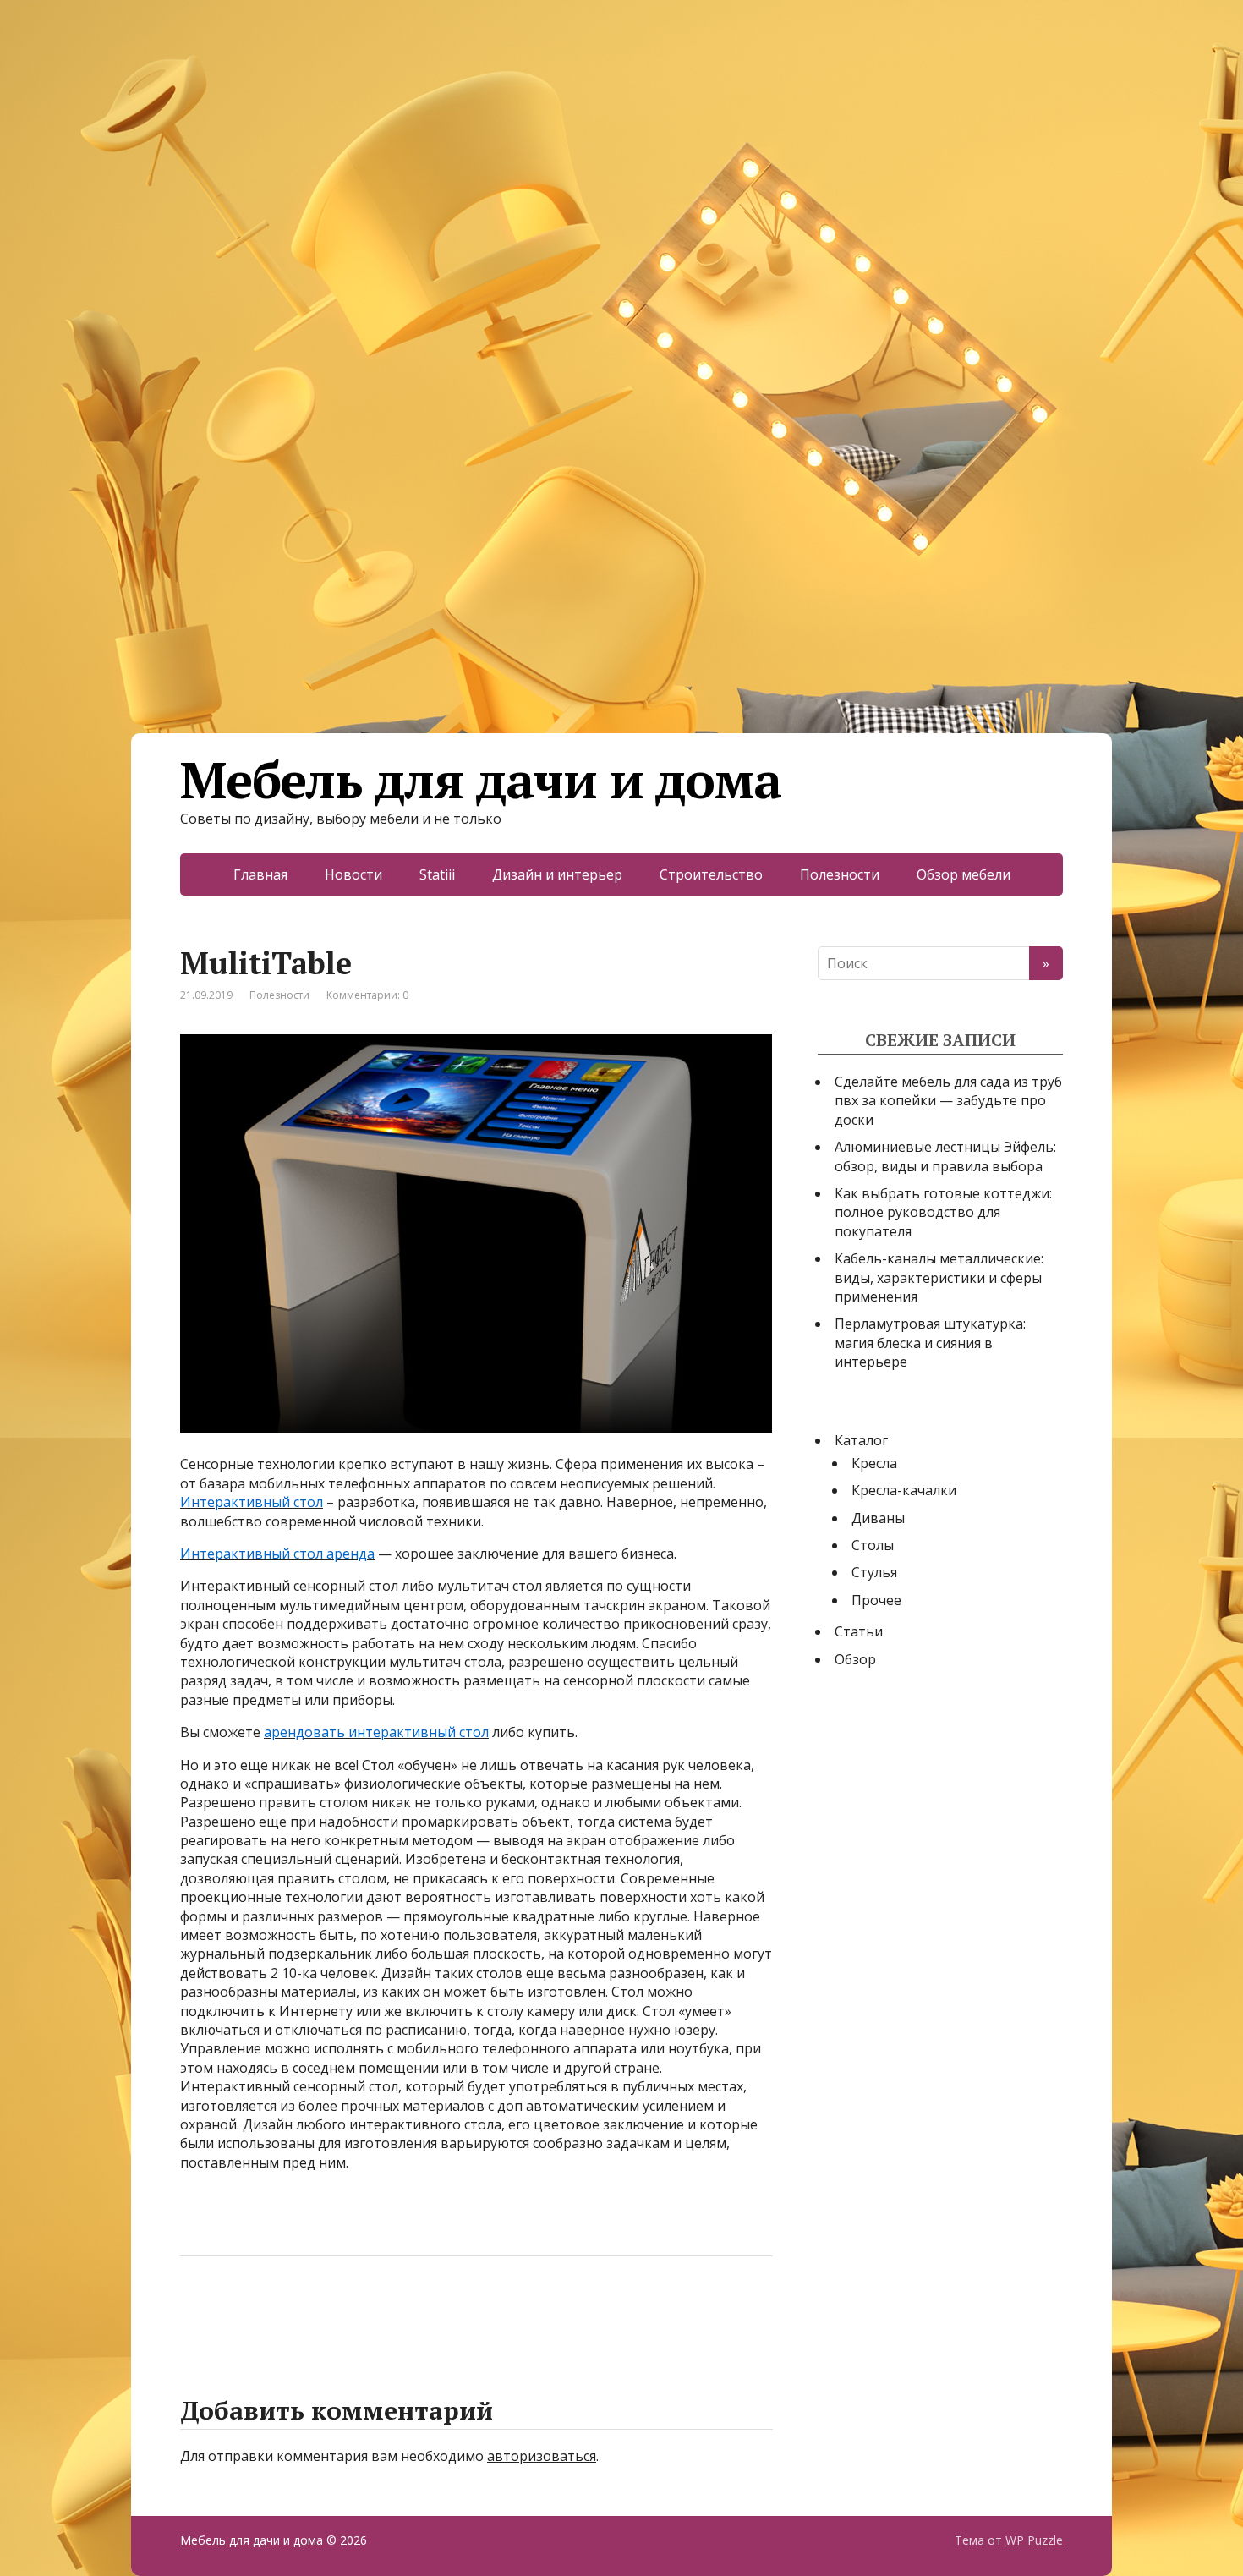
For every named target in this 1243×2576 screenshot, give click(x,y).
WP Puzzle (1034, 2540)
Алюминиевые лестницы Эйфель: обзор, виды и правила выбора (945, 1156)
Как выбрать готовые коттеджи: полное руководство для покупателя (943, 1212)
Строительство (711, 874)
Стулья (874, 1572)
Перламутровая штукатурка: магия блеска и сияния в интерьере (930, 1343)
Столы (873, 1545)
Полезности (840, 874)
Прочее (876, 1600)
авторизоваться (542, 2456)
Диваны (878, 1518)
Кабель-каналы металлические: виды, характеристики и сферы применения (939, 1277)
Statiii (437, 874)
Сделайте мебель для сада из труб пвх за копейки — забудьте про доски (948, 1101)
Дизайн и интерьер (557, 874)
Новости (353, 874)
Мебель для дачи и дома (481, 780)
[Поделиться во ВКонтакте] (239, 2312)
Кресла (874, 1463)
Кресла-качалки (904, 1490)
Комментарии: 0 (367, 995)
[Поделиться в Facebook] (197, 2312)
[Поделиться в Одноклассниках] (282, 2312)
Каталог (861, 1440)
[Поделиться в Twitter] (366, 2312)
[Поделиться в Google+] (324, 2312)
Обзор (855, 1659)
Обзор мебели (964, 874)
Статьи (859, 1631)
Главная (260, 874)
